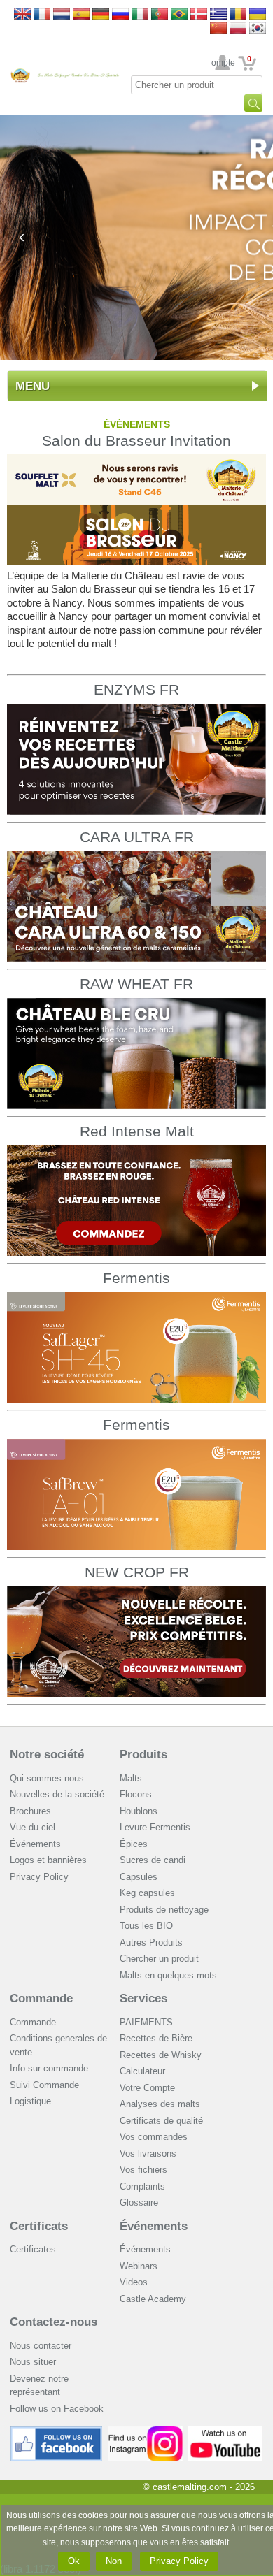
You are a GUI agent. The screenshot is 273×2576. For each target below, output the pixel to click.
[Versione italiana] (140, 15)
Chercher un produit (159, 1959)
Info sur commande (49, 2068)
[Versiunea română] (238, 15)
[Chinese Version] (218, 29)
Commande (41, 1998)
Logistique (30, 2101)
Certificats (39, 2226)
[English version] (22, 15)
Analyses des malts (160, 2104)
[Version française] (42, 15)
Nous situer (33, 2362)
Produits (143, 1754)
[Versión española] (81, 15)
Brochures (30, 1811)
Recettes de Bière (156, 2038)
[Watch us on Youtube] (226, 2432)
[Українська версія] (258, 15)
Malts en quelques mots (168, 1975)
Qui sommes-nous (47, 1778)
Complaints (142, 2186)
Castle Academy (153, 2299)
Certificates (33, 2249)
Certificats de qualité (161, 2121)
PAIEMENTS (146, 2022)
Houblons (139, 1811)
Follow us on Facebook (57, 2409)
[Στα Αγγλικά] (218, 15)
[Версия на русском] (120, 15)
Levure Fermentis (155, 1827)
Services (143, 1998)
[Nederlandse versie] (62, 15)
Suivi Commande (44, 2085)
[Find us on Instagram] (145, 2432)
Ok (74, 2561)
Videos (134, 2282)
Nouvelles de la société (57, 1794)
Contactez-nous (54, 2322)
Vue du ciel (33, 1827)
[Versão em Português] (160, 15)
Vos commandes (154, 2137)
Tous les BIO (146, 1926)
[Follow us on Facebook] (57, 2432)
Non (114, 2561)
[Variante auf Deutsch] (101, 15)
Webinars (139, 2266)
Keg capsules (147, 1893)
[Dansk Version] (199, 15)
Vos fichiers (143, 2170)
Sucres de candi (153, 1860)
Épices (134, 1844)
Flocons (136, 1794)
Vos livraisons (148, 2154)
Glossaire (139, 2202)
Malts (131, 1778)
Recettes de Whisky (161, 2055)
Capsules (139, 1877)
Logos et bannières (48, 1860)
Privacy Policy (39, 1877)
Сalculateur (142, 2071)
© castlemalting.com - (199, 2487)
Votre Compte (223, 63)
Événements (35, 1844)
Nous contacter (41, 2346)
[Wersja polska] (238, 29)
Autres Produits (151, 1942)
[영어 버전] (258, 29)
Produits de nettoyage (164, 1910)
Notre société (47, 1754)
